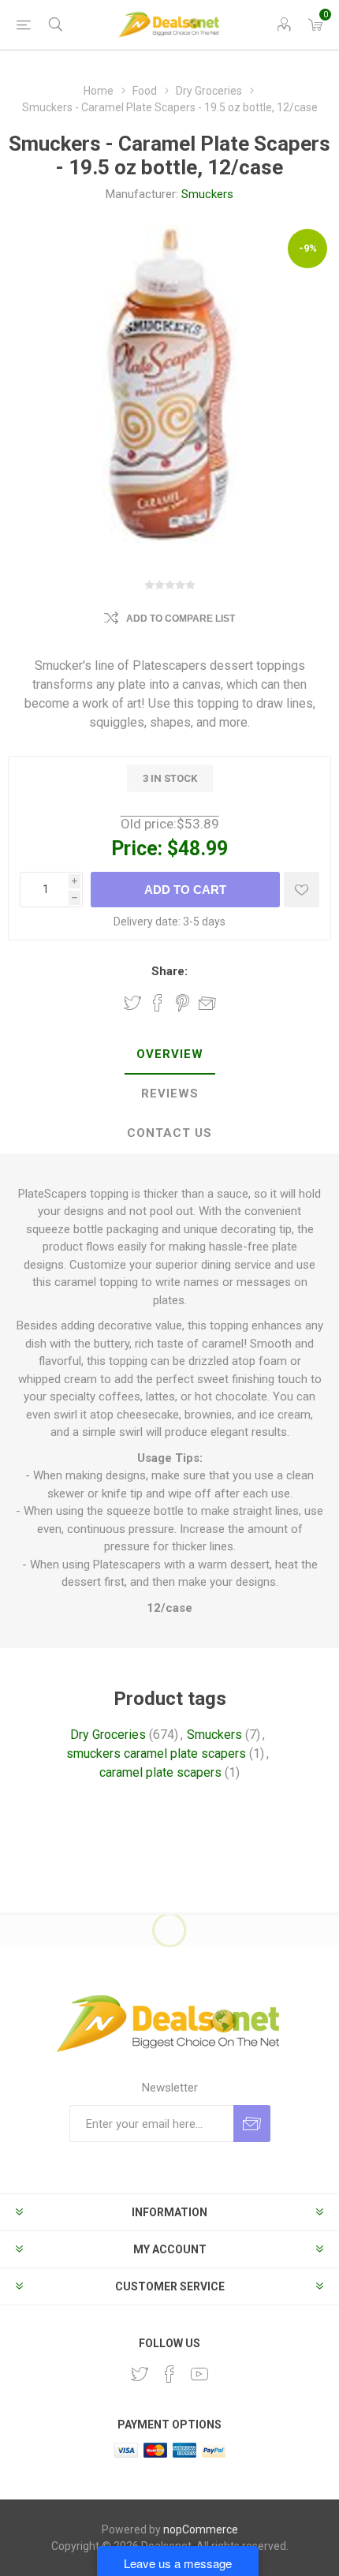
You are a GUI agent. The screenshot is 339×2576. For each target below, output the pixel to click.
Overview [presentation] (170, 1054)
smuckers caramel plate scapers (156, 1753)
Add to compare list (181, 619)
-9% (308, 248)
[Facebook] (169, 2374)
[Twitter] (140, 2374)
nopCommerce (201, 2529)
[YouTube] (199, 2374)
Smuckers (207, 194)
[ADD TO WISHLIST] (302, 890)
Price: (137, 849)
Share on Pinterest (183, 1003)
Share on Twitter (132, 1003)
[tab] (169, 1055)
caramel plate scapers (160, 1772)
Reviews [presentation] (170, 1094)
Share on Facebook (158, 1003)
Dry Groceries (108, 1735)
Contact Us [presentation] (169, 1133)
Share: (169, 971)
